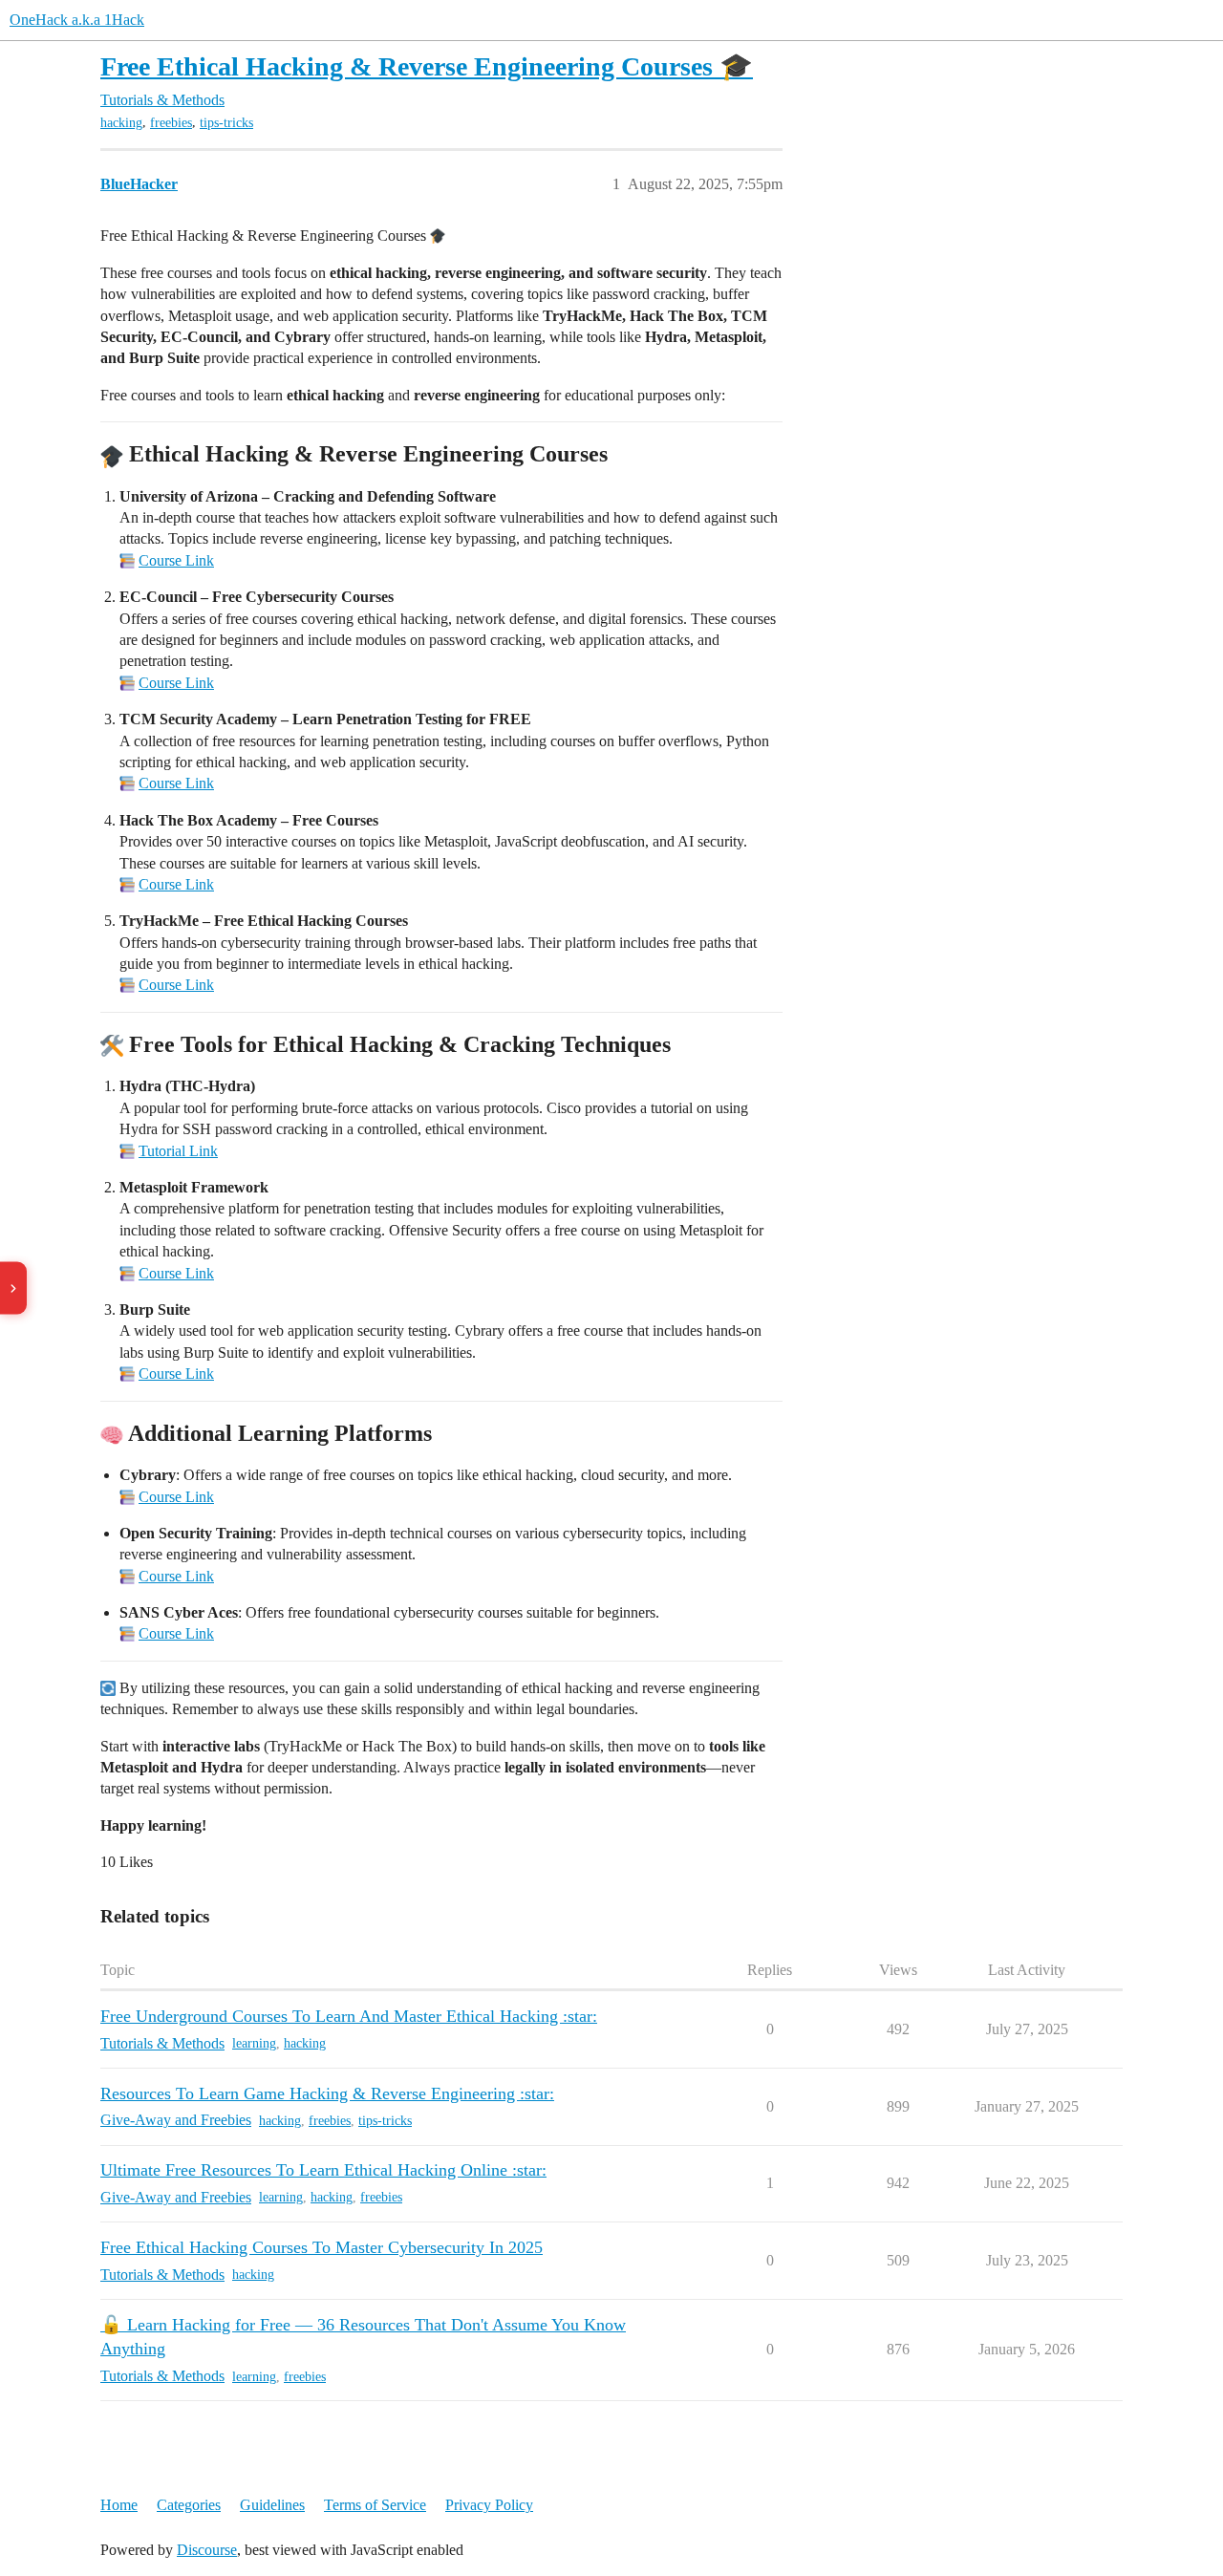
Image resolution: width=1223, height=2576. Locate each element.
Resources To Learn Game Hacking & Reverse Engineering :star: (327, 2093)
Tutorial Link (178, 1151)
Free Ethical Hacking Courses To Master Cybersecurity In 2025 (322, 2247)
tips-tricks (226, 123)
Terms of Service (375, 2505)
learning (254, 2043)
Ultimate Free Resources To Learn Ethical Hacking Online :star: (323, 2170)
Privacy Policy (489, 2505)
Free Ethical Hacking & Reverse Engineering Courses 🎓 (427, 66)
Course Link (176, 560)
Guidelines (272, 2505)
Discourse (207, 2550)
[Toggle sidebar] (13, 1288)
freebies (171, 123)
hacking (121, 123)
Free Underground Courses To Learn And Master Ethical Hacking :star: (349, 2016)
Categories (189, 2505)
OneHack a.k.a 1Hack (77, 20)
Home (119, 2505)
